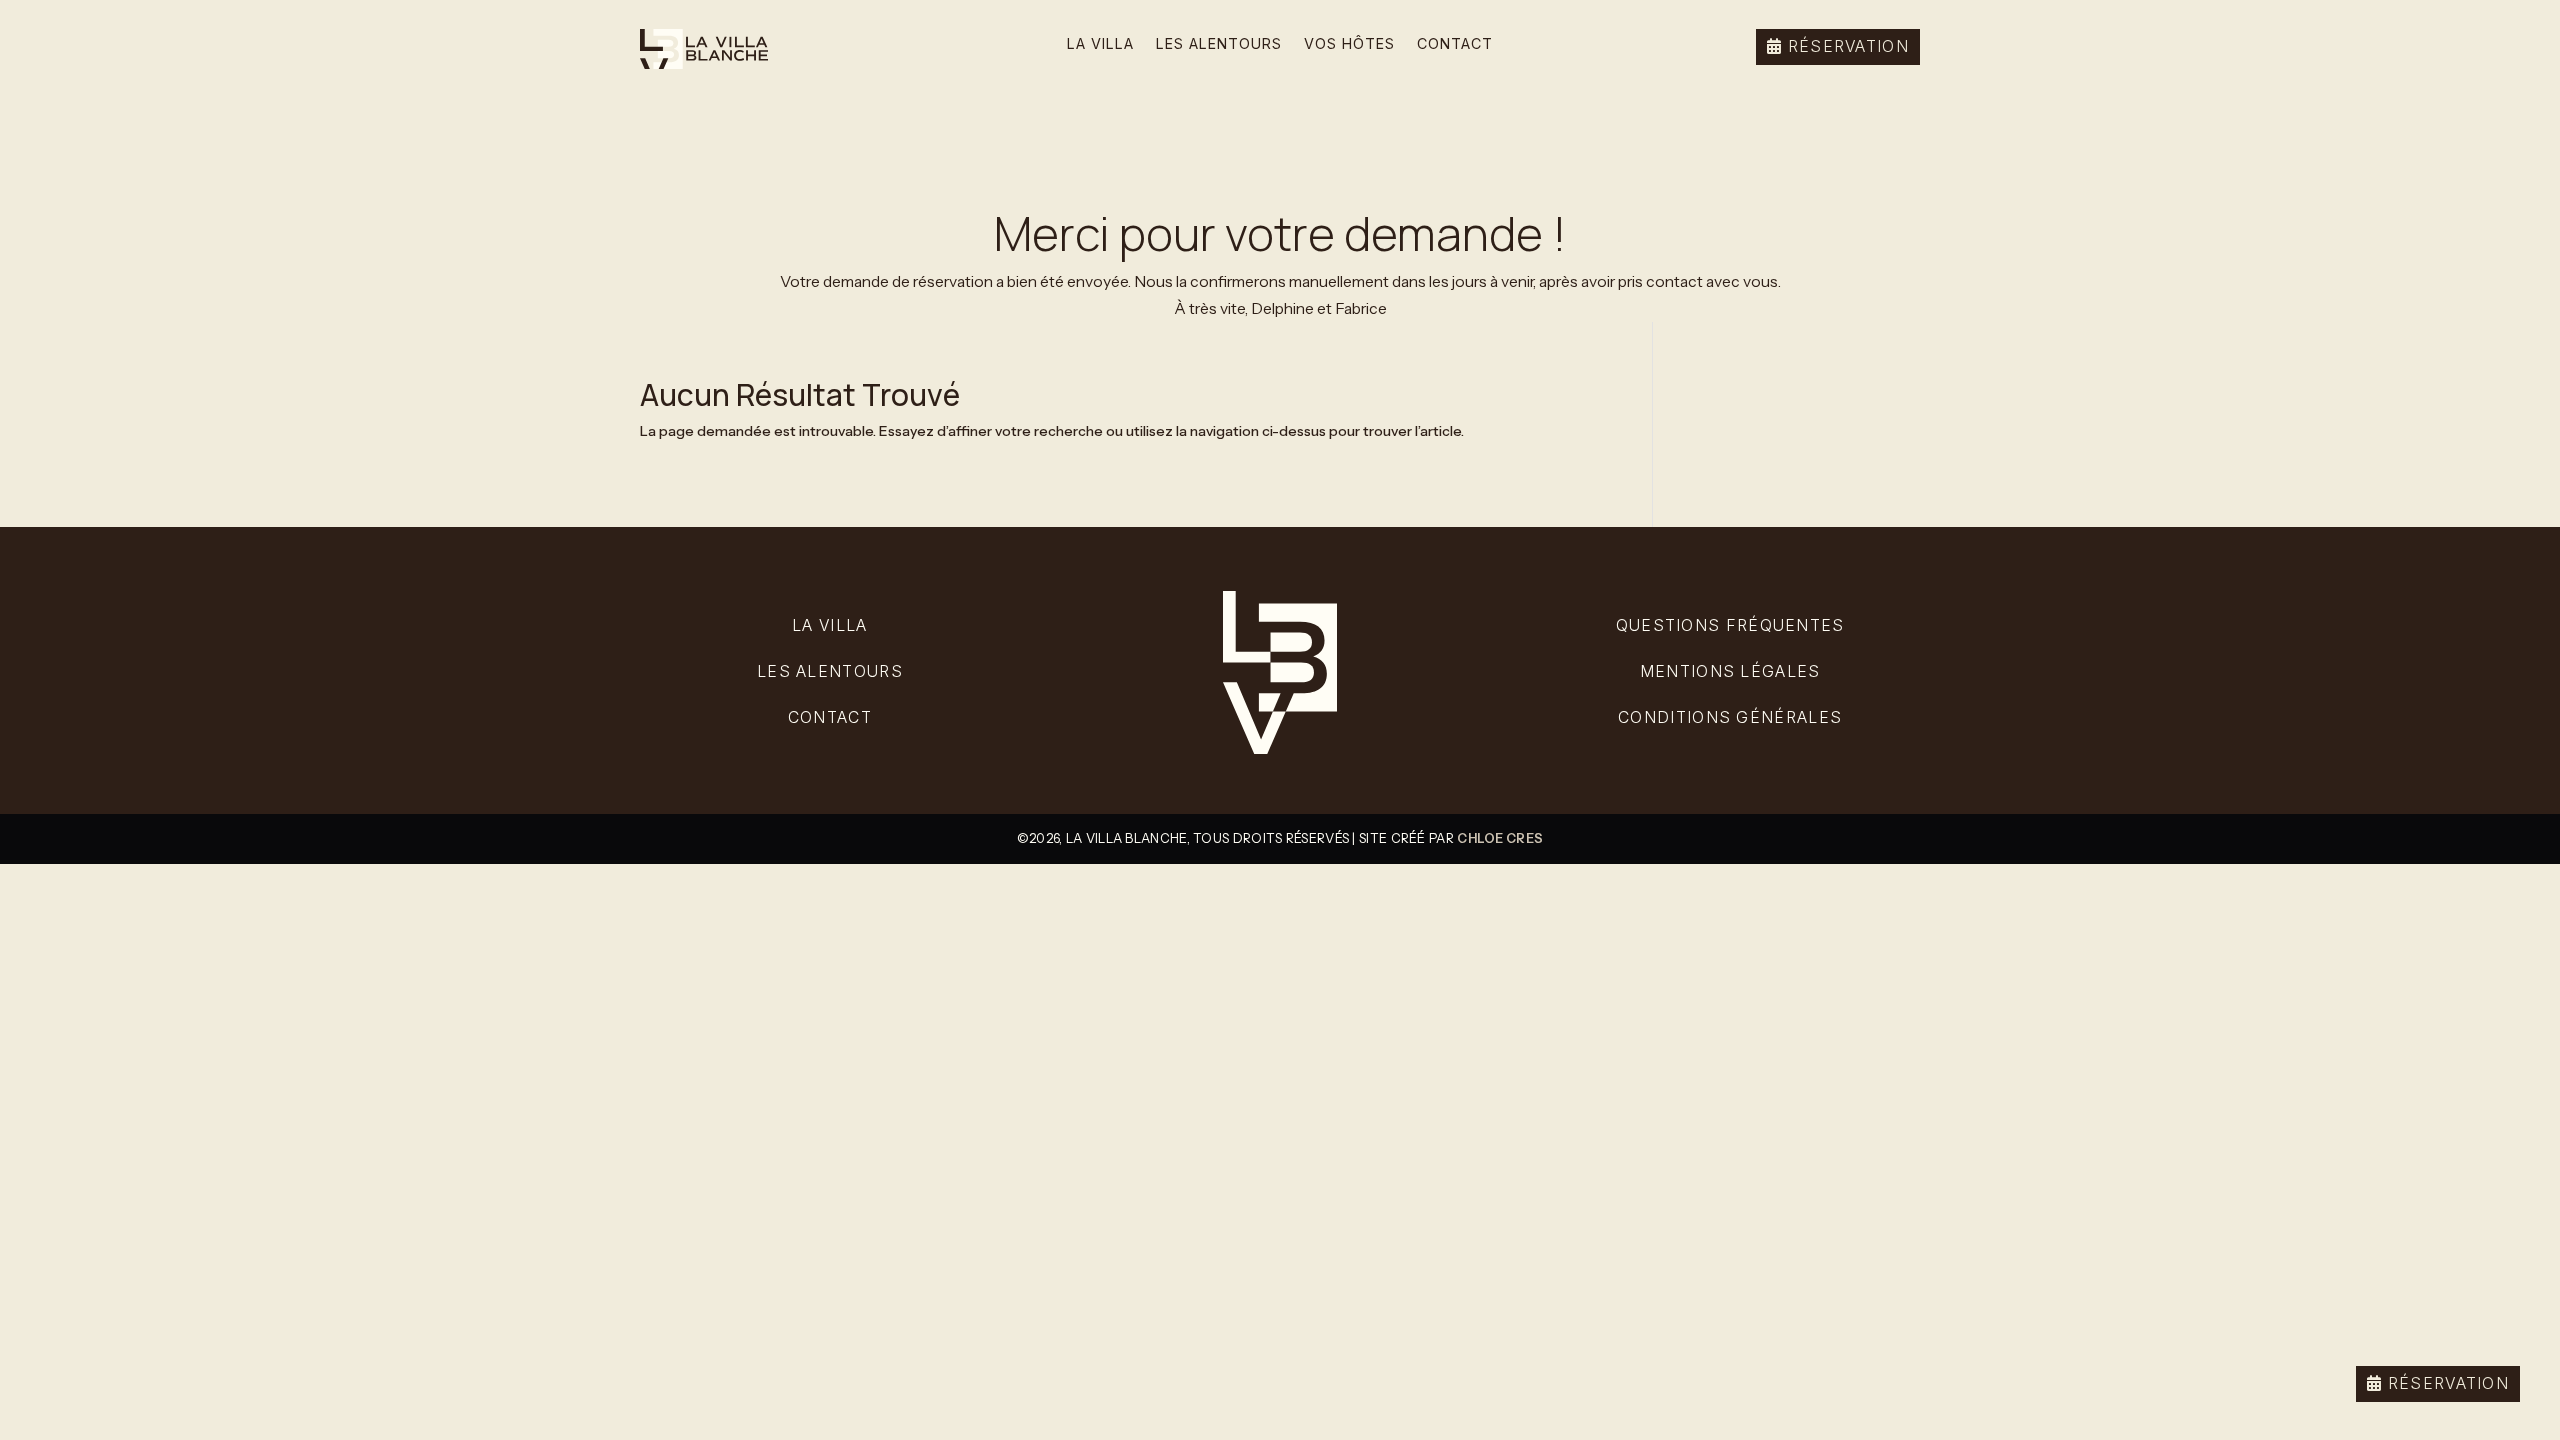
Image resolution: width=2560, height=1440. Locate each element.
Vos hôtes (1349, 44)
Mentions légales (1730, 671)
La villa (829, 625)
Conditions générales (1730, 717)
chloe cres (1500, 838)
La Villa (1100, 44)
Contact (1455, 44)
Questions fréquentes (1730, 625)
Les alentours (1219, 44)
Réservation (2448, 1383)
